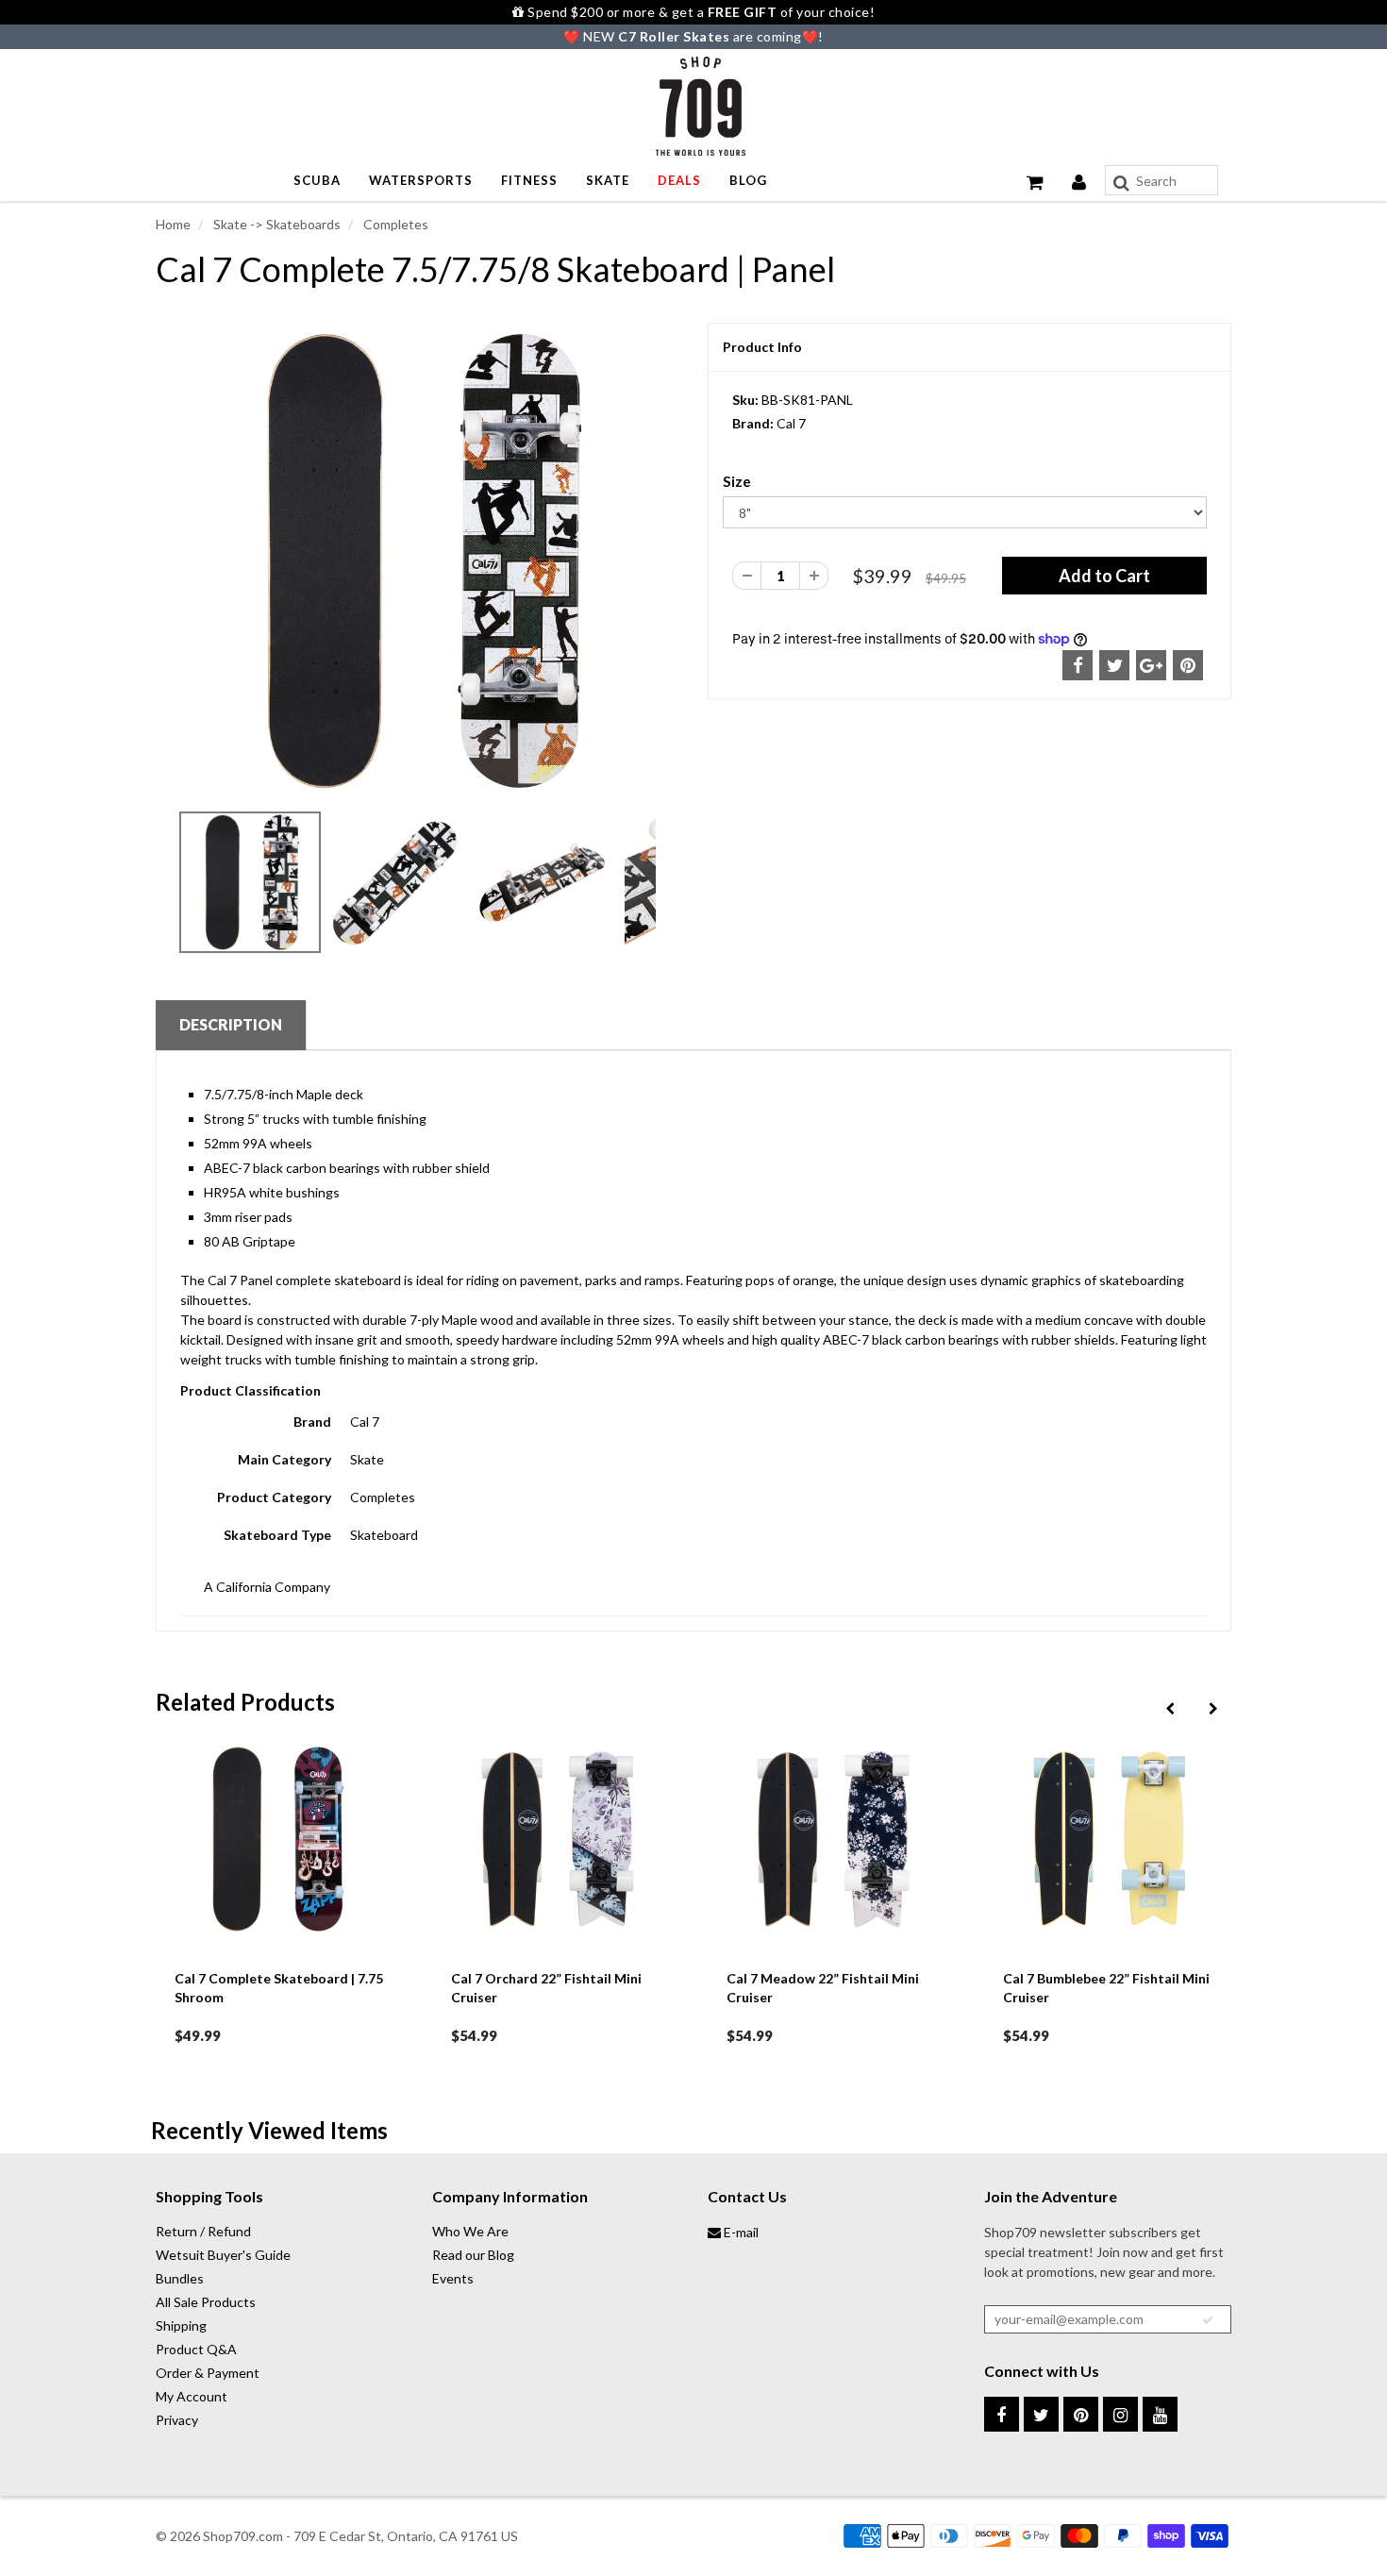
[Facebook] (1002, 2414)
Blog (748, 180)
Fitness (529, 180)
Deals (679, 180)
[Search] (1121, 183)
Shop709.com (243, 2536)
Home (173, 224)
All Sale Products (206, 2302)
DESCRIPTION (231, 1024)
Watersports (421, 180)
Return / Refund (203, 2231)
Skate (608, 180)
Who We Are (470, 2231)
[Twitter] (1041, 2414)
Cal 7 (791, 423)
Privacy (177, 2420)
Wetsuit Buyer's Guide (223, 2255)
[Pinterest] (1081, 2414)
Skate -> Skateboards (276, 224)
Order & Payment (208, 2373)
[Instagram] (1120, 2414)
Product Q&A (196, 2349)
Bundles (180, 2278)
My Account (192, 2396)
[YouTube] (1160, 2414)
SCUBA (317, 180)
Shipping (181, 2325)
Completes (394, 224)
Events (453, 2278)
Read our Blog (473, 2255)
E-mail (740, 2232)
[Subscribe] (1208, 2320)
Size (737, 481)
